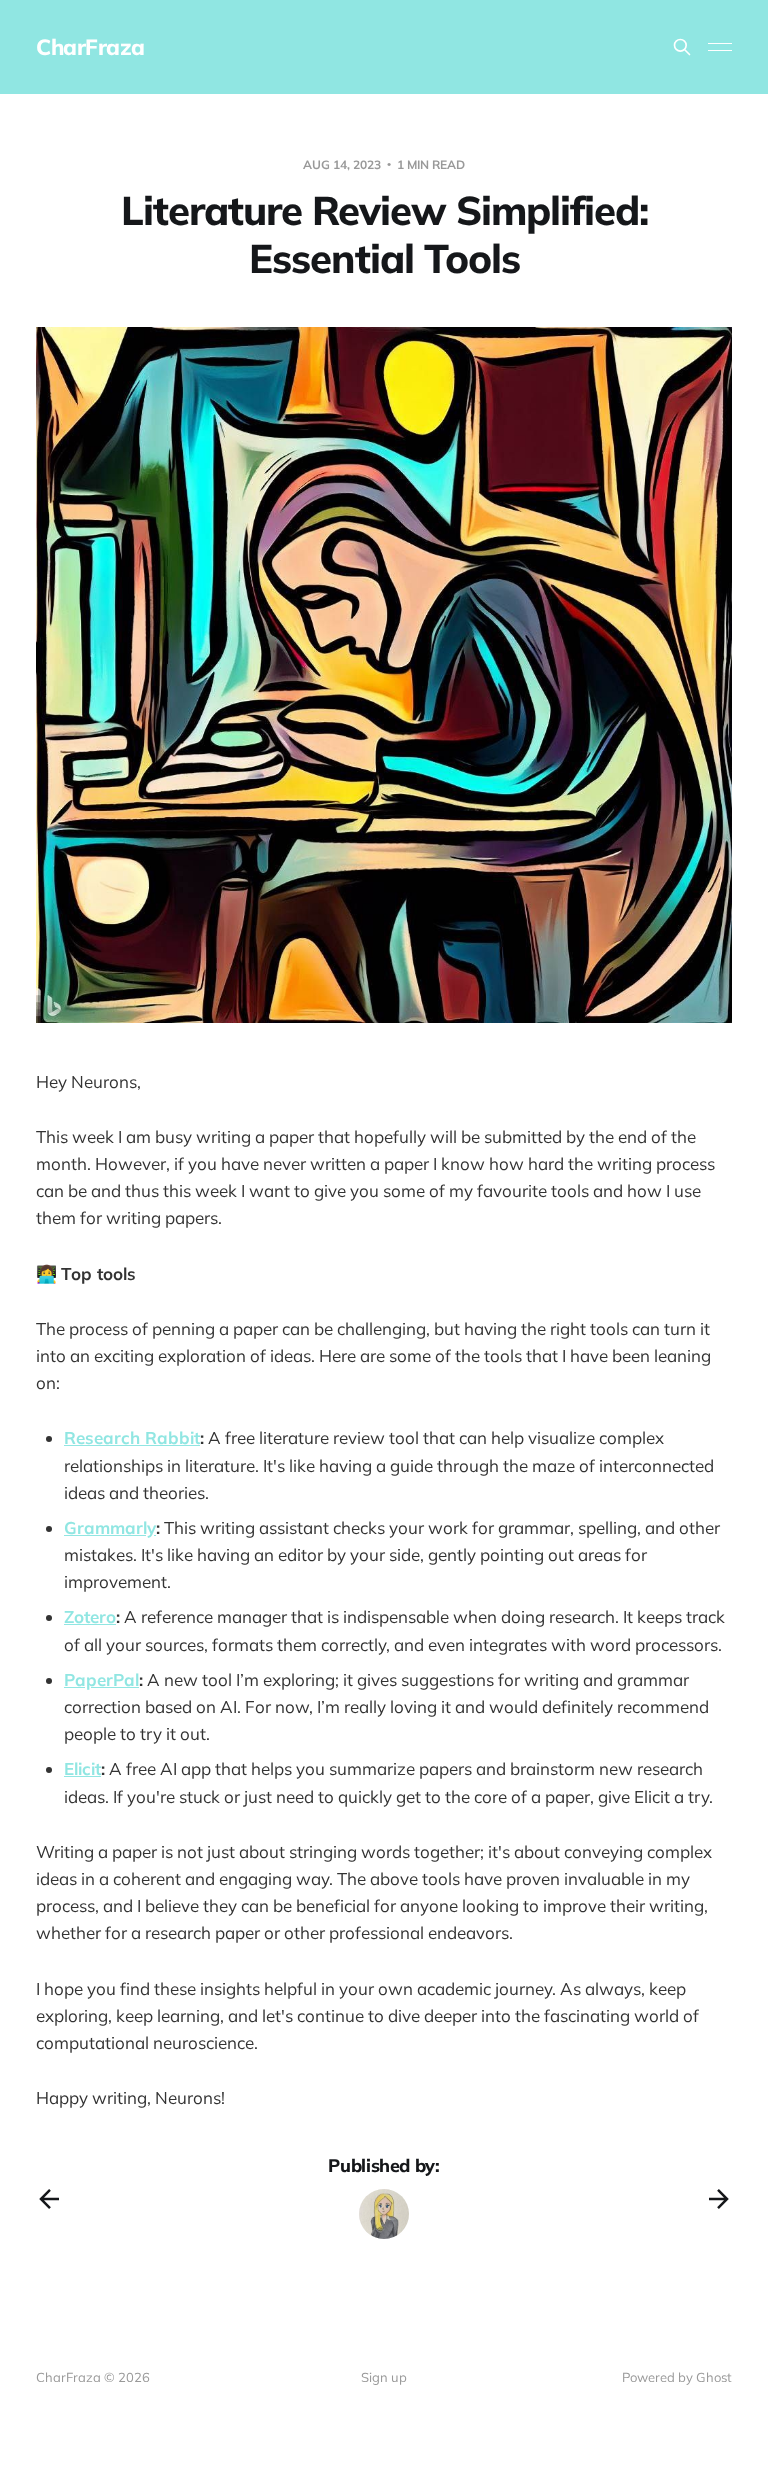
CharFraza (90, 47)
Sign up (384, 2377)
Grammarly (110, 1527)
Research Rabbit (132, 1437)
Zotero (90, 1616)
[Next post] (719, 2199)
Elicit (82, 1768)
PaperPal (101, 1679)
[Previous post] (49, 2199)
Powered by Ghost (677, 2377)
